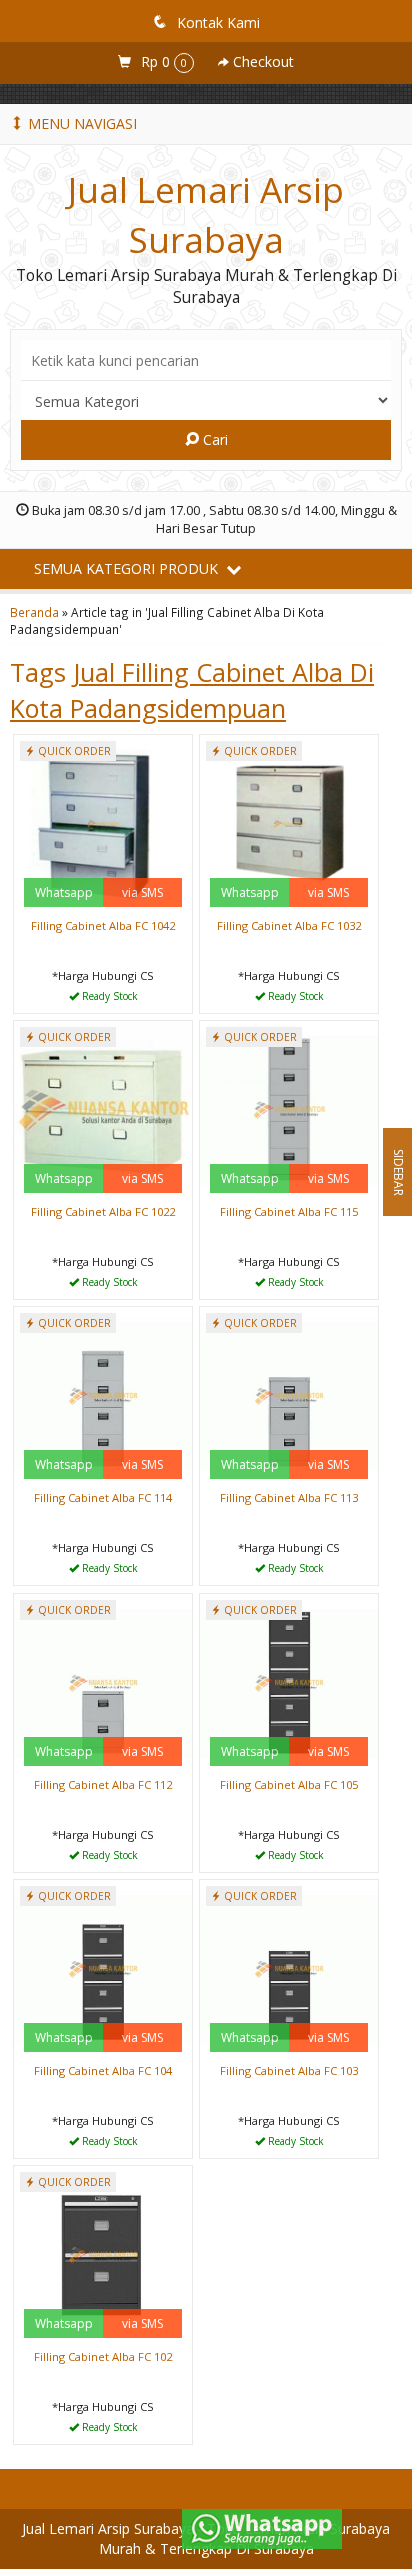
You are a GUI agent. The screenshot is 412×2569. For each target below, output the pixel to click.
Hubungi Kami (110, 996)
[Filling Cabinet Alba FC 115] (289, 1108)
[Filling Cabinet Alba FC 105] (289, 1681)
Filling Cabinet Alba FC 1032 (289, 925)
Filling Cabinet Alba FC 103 (289, 2070)
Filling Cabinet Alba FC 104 (103, 2070)
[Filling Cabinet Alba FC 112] (103, 1681)
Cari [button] (213, 439)
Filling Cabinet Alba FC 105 (289, 1784)
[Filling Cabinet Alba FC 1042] (103, 822)
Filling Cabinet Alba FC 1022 (103, 1211)
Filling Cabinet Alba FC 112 (103, 1784)
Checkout (261, 61)
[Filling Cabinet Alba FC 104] (103, 1967)
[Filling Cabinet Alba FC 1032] (289, 822)
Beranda (34, 612)
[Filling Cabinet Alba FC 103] (289, 1967)
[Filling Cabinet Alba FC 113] (289, 1394)
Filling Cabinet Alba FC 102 (103, 2356)
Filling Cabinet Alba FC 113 (289, 1497)
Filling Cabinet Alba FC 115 (289, 1211)
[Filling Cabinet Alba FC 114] (103, 1394)
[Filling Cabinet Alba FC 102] (103, 2253)
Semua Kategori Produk (128, 568)
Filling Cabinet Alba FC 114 (103, 1497)
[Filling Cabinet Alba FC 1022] (103, 1108)
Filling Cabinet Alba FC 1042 (103, 925)
